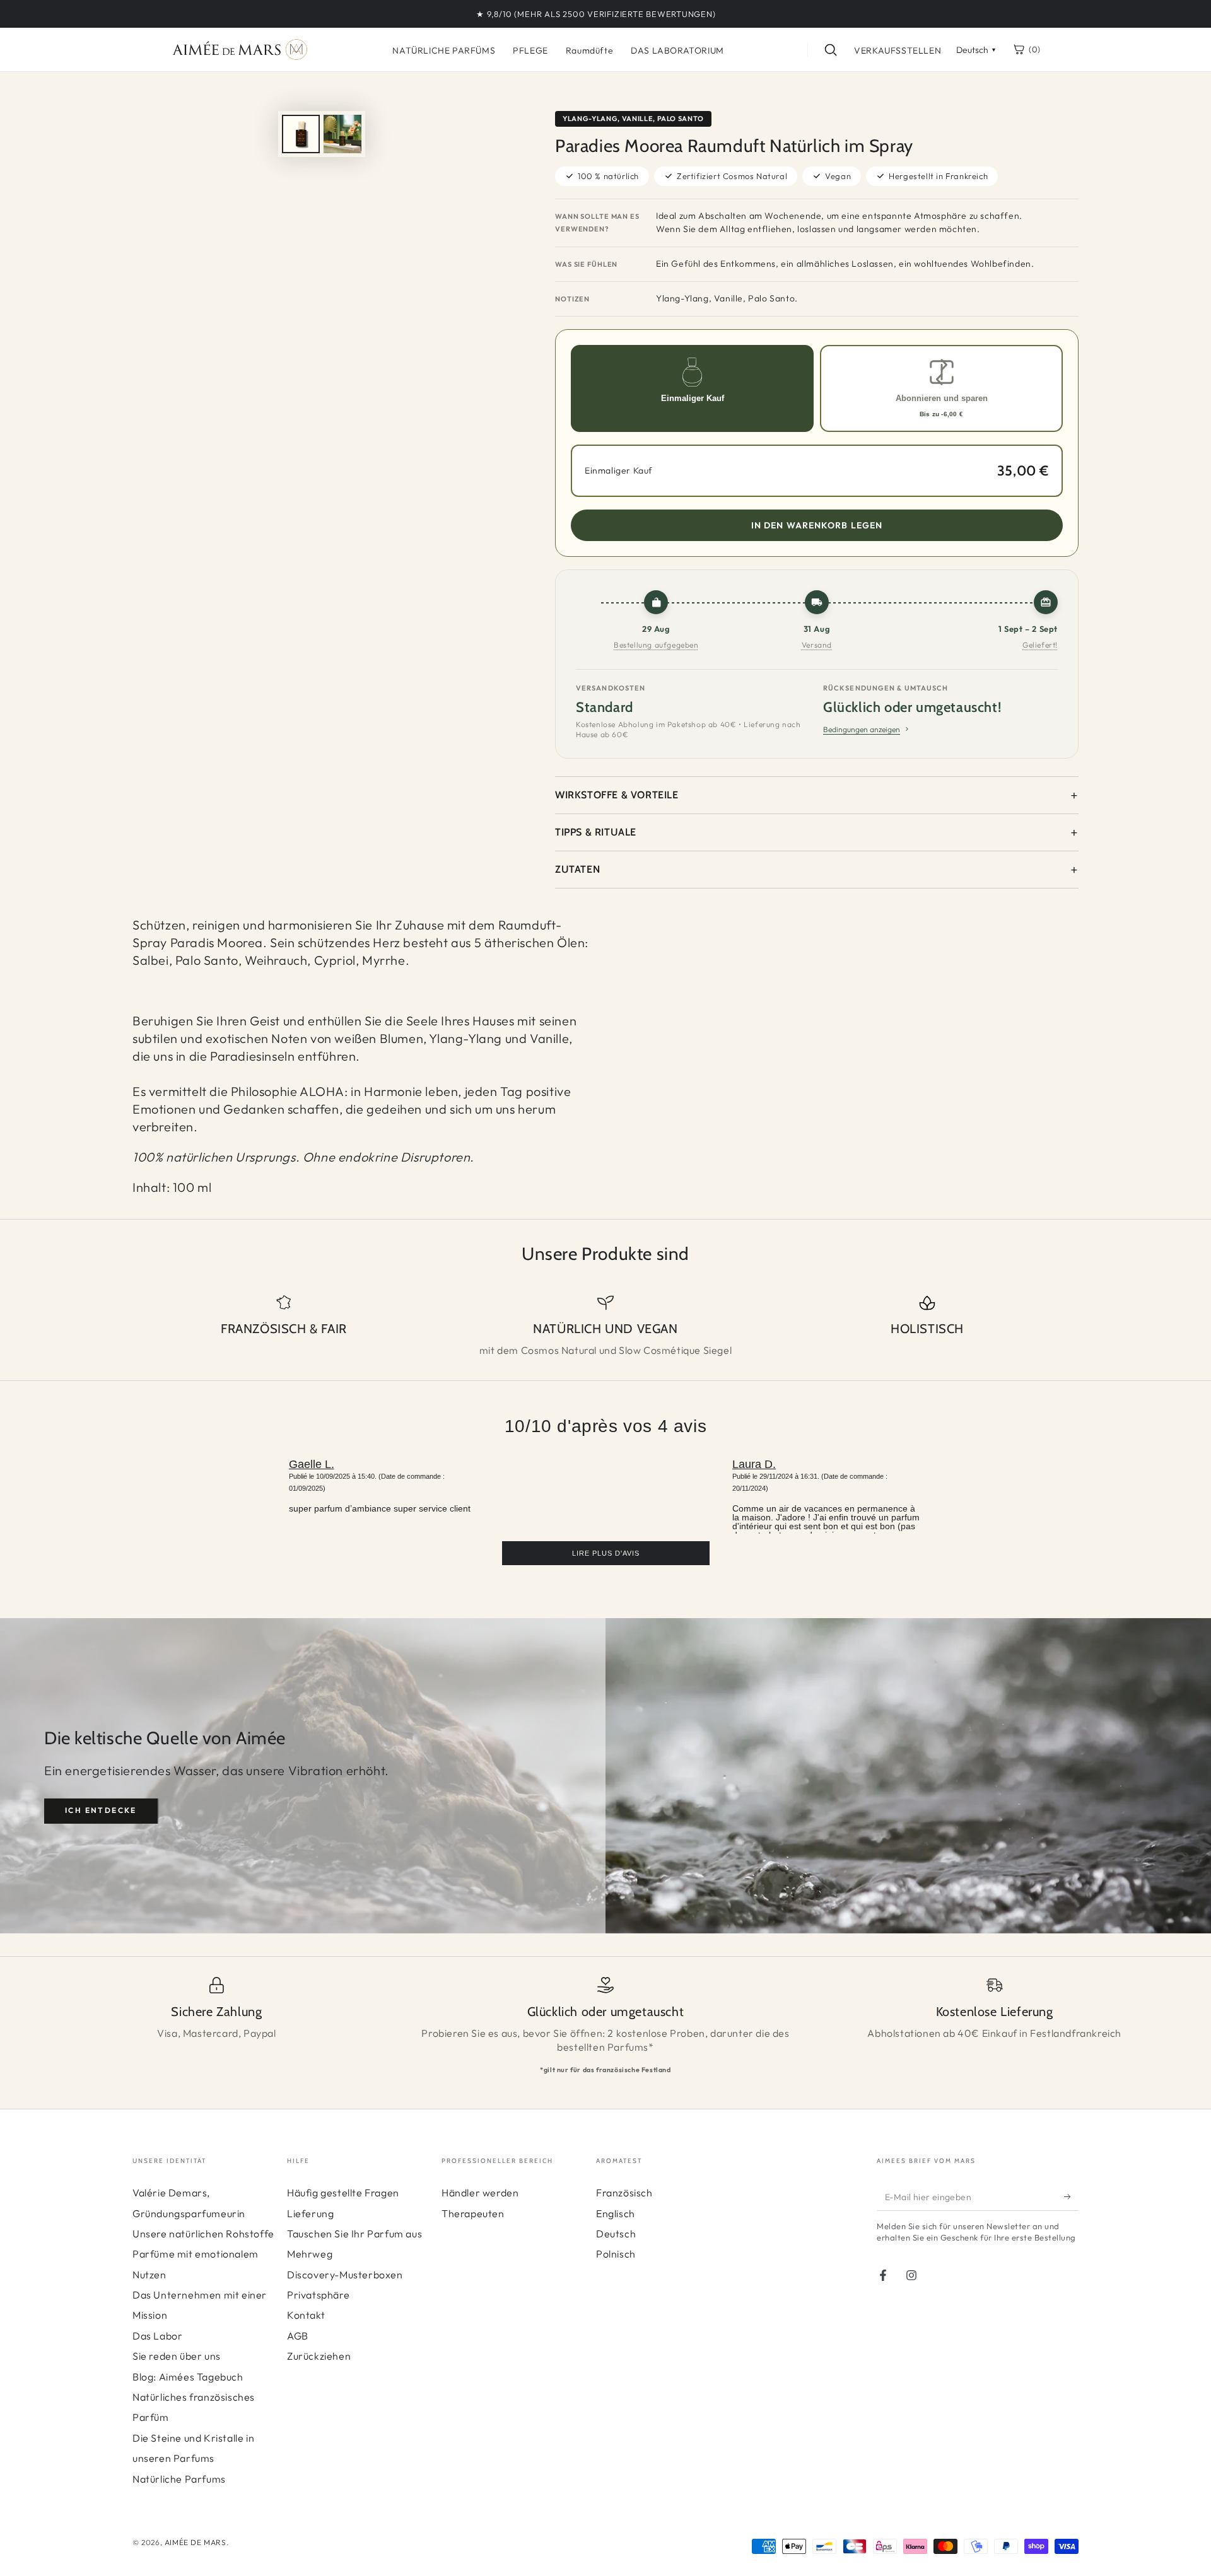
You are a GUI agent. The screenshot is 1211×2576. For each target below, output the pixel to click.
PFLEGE (530, 50)
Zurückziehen (319, 2356)
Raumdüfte (589, 50)
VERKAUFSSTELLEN (898, 50)
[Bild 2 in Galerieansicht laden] (342, 134)
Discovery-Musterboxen (345, 2275)
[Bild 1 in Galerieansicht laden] (301, 134)
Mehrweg (310, 2254)
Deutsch (616, 2234)
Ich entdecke (101, 1810)
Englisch (616, 2213)
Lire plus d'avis (606, 1553)
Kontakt (306, 2315)
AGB (298, 2336)
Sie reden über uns (177, 2356)
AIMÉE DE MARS (196, 2542)
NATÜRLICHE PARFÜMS (444, 50)
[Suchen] (831, 50)
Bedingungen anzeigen (862, 729)
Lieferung (310, 2213)
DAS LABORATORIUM (677, 50)
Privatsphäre (318, 2295)
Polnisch (616, 2254)
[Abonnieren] (1071, 2196)
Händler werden (480, 2193)
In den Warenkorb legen (817, 525)
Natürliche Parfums (179, 2479)
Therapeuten (473, 2213)
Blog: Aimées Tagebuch (188, 2377)
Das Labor (157, 2336)
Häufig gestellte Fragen (343, 2193)
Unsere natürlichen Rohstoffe (203, 2234)
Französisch (624, 2193)
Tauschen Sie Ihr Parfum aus (354, 2234)
